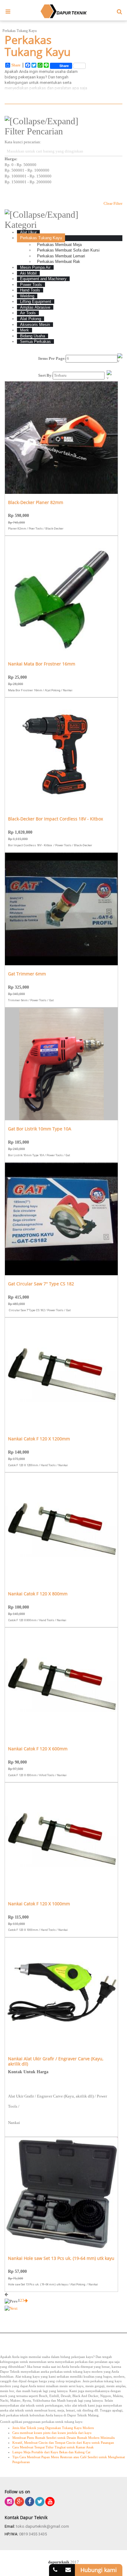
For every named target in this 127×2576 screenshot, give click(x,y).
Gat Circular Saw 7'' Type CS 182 (41, 1284)
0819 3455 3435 (33, 2534)
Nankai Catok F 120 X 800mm (38, 1594)
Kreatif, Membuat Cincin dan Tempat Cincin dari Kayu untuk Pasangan (63, 2443)
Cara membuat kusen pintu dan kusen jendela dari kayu (52, 2433)
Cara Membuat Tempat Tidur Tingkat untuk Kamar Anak (53, 2447)
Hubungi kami (99, 2570)
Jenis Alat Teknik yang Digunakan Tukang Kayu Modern (53, 2428)
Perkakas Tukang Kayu (20, 31)
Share (16, 65)
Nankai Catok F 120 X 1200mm (39, 1439)
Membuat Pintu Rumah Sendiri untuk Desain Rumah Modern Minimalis (63, 2438)
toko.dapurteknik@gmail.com (43, 2526)
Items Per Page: (52, 358)
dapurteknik (59, 2562)
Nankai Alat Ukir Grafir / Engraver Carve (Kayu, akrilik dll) (56, 2062)
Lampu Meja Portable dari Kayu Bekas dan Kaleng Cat (51, 2452)
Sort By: (45, 375)
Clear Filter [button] (113, 203)
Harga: (11, 159)
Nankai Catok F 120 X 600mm (38, 1749)
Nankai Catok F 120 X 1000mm (39, 1904)
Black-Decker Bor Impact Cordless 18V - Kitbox (55, 819)
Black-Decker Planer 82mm (36, 503)
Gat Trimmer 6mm (27, 974)
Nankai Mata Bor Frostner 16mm (42, 664)
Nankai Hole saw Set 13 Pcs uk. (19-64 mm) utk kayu (61, 2258)
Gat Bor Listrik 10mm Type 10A (40, 1129)
